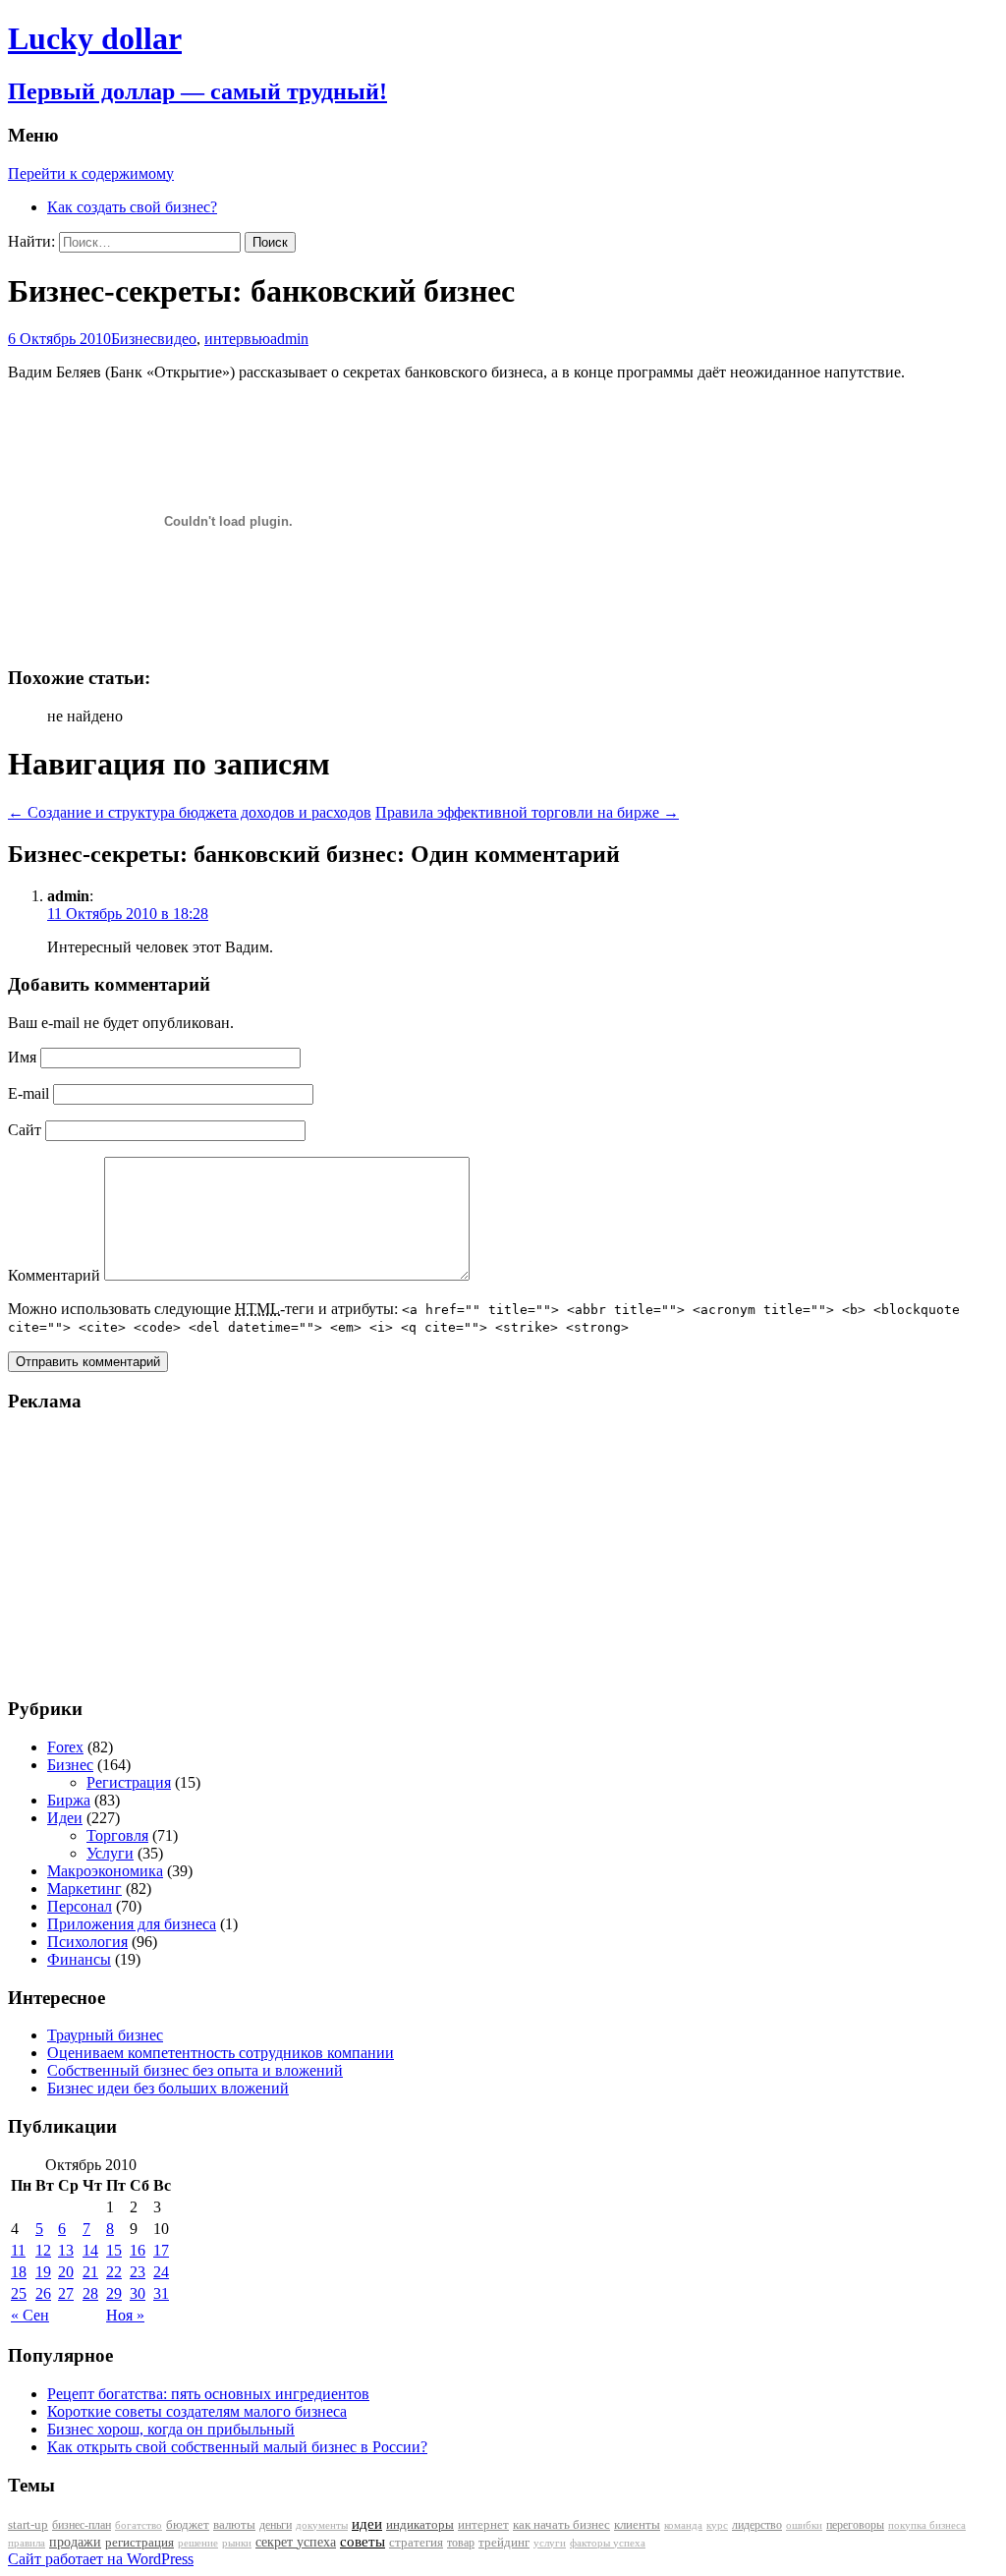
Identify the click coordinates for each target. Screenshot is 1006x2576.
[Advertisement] (131, 1553)
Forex (65, 1747)
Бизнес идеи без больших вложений (168, 2088)
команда (683, 2525)
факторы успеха (608, 2543)
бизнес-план (82, 2525)
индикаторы (420, 2524)
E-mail (28, 1093)
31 (161, 2293)
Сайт (25, 1130)
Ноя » (125, 2315)
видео (177, 339)
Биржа (69, 1800)
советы (363, 2542)
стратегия (416, 2542)
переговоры (855, 2525)
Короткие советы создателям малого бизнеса (197, 2411)
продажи (75, 2542)
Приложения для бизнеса (132, 1924)
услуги (550, 2543)
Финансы (79, 1959)
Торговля (117, 1835)
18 (19, 2272)
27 (66, 2293)
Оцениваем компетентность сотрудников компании (221, 2053)
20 (66, 2272)
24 (161, 2272)
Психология (87, 1942)
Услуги (110, 1853)
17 (161, 2250)
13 (66, 2250)
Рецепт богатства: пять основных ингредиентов (208, 2394)
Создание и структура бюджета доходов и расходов (190, 812)
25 (19, 2293)
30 (138, 2293)
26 (43, 2293)
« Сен (30, 2315)
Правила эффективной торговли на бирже (527, 812)
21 (90, 2272)
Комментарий (54, 1275)
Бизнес (134, 339)
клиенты (637, 2525)
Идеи (65, 1818)
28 (90, 2293)
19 (43, 2272)
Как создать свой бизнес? (132, 207)
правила (27, 2543)
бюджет (188, 2525)
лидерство (757, 2525)
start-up (28, 2525)
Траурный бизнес (105, 2035)
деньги (276, 2525)
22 (114, 2272)
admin (289, 339)
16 (138, 2250)
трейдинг (504, 2542)
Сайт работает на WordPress (101, 2559)
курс (717, 2525)
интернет (483, 2524)
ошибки (804, 2525)
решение (198, 2543)
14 (90, 2250)
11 (18, 2250)
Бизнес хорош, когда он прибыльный (171, 2429)
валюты (234, 2525)
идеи (367, 2524)
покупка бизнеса (927, 2525)
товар (461, 2543)
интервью (237, 339)
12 (43, 2250)
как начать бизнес (561, 2525)
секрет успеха (296, 2542)
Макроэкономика (105, 1871)
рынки (237, 2543)
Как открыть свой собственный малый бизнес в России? (237, 2447)
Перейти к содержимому (91, 173)
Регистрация (129, 1782)
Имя (22, 1057)
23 (138, 2272)
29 (114, 2293)
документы (322, 2525)
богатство (139, 2525)
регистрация (140, 2542)
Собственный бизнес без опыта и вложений (195, 2070)
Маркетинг (84, 1889)
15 (114, 2250)
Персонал (80, 1906)
